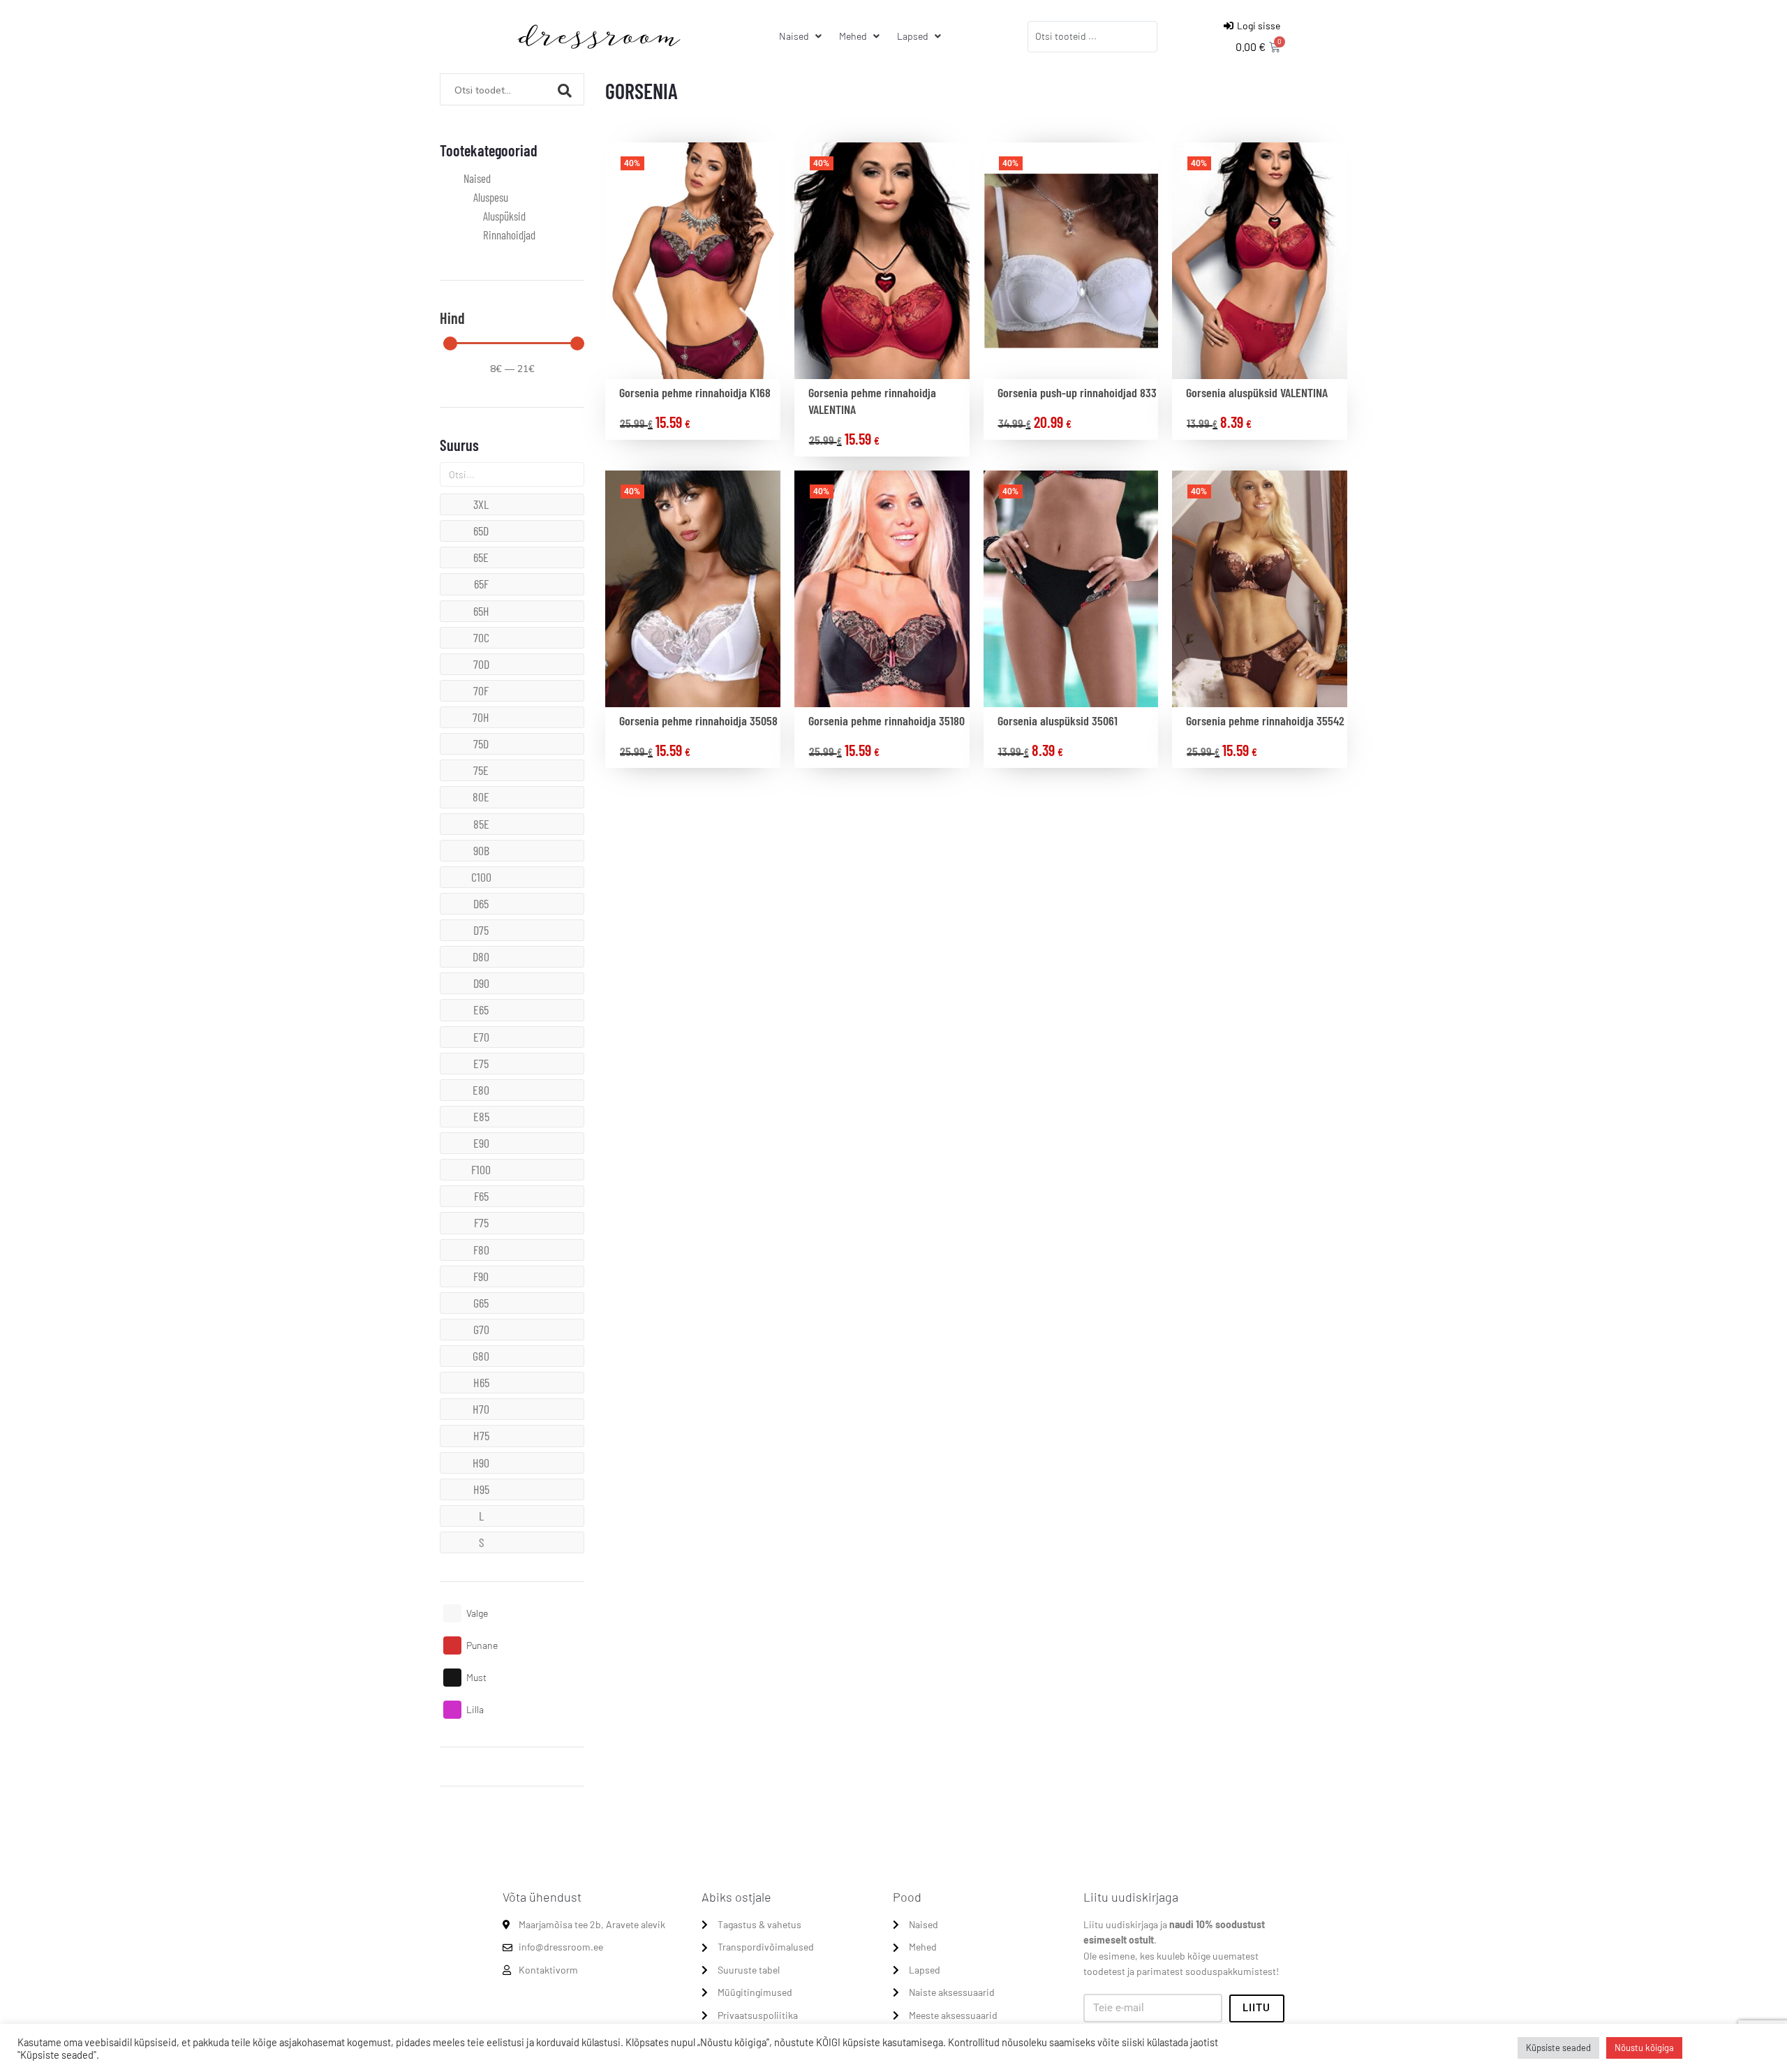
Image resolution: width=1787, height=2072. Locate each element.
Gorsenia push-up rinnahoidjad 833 (1077, 392)
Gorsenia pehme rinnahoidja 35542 (1265, 720)
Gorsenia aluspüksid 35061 (1058, 720)
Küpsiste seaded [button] (1558, 2048)
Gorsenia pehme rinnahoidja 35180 (887, 720)
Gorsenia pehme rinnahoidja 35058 (698, 720)
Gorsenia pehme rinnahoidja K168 (695, 392)
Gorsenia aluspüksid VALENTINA (1257, 392)
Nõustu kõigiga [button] (1644, 2048)
